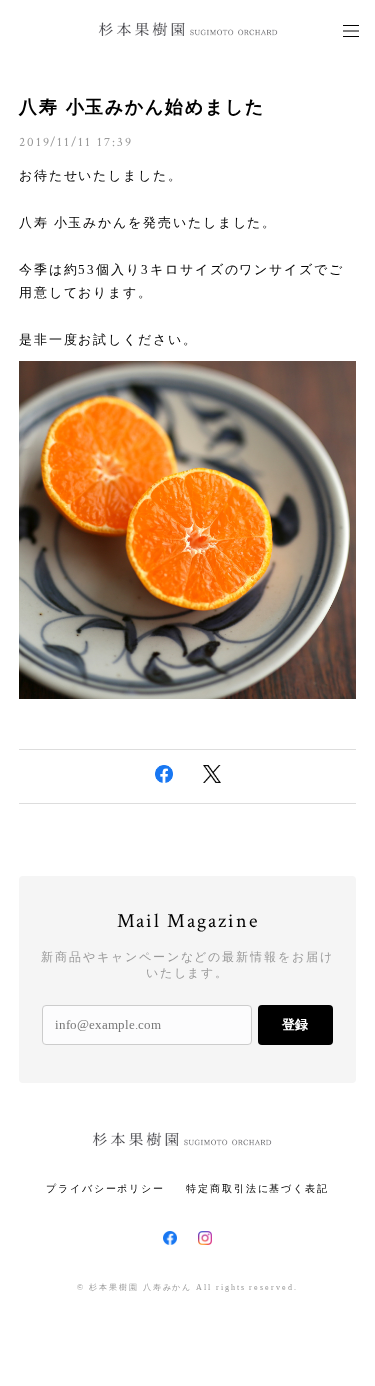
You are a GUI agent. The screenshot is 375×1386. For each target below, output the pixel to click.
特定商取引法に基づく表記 (257, 1188)
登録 (295, 1024)
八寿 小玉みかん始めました (142, 107)
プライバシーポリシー (105, 1188)
